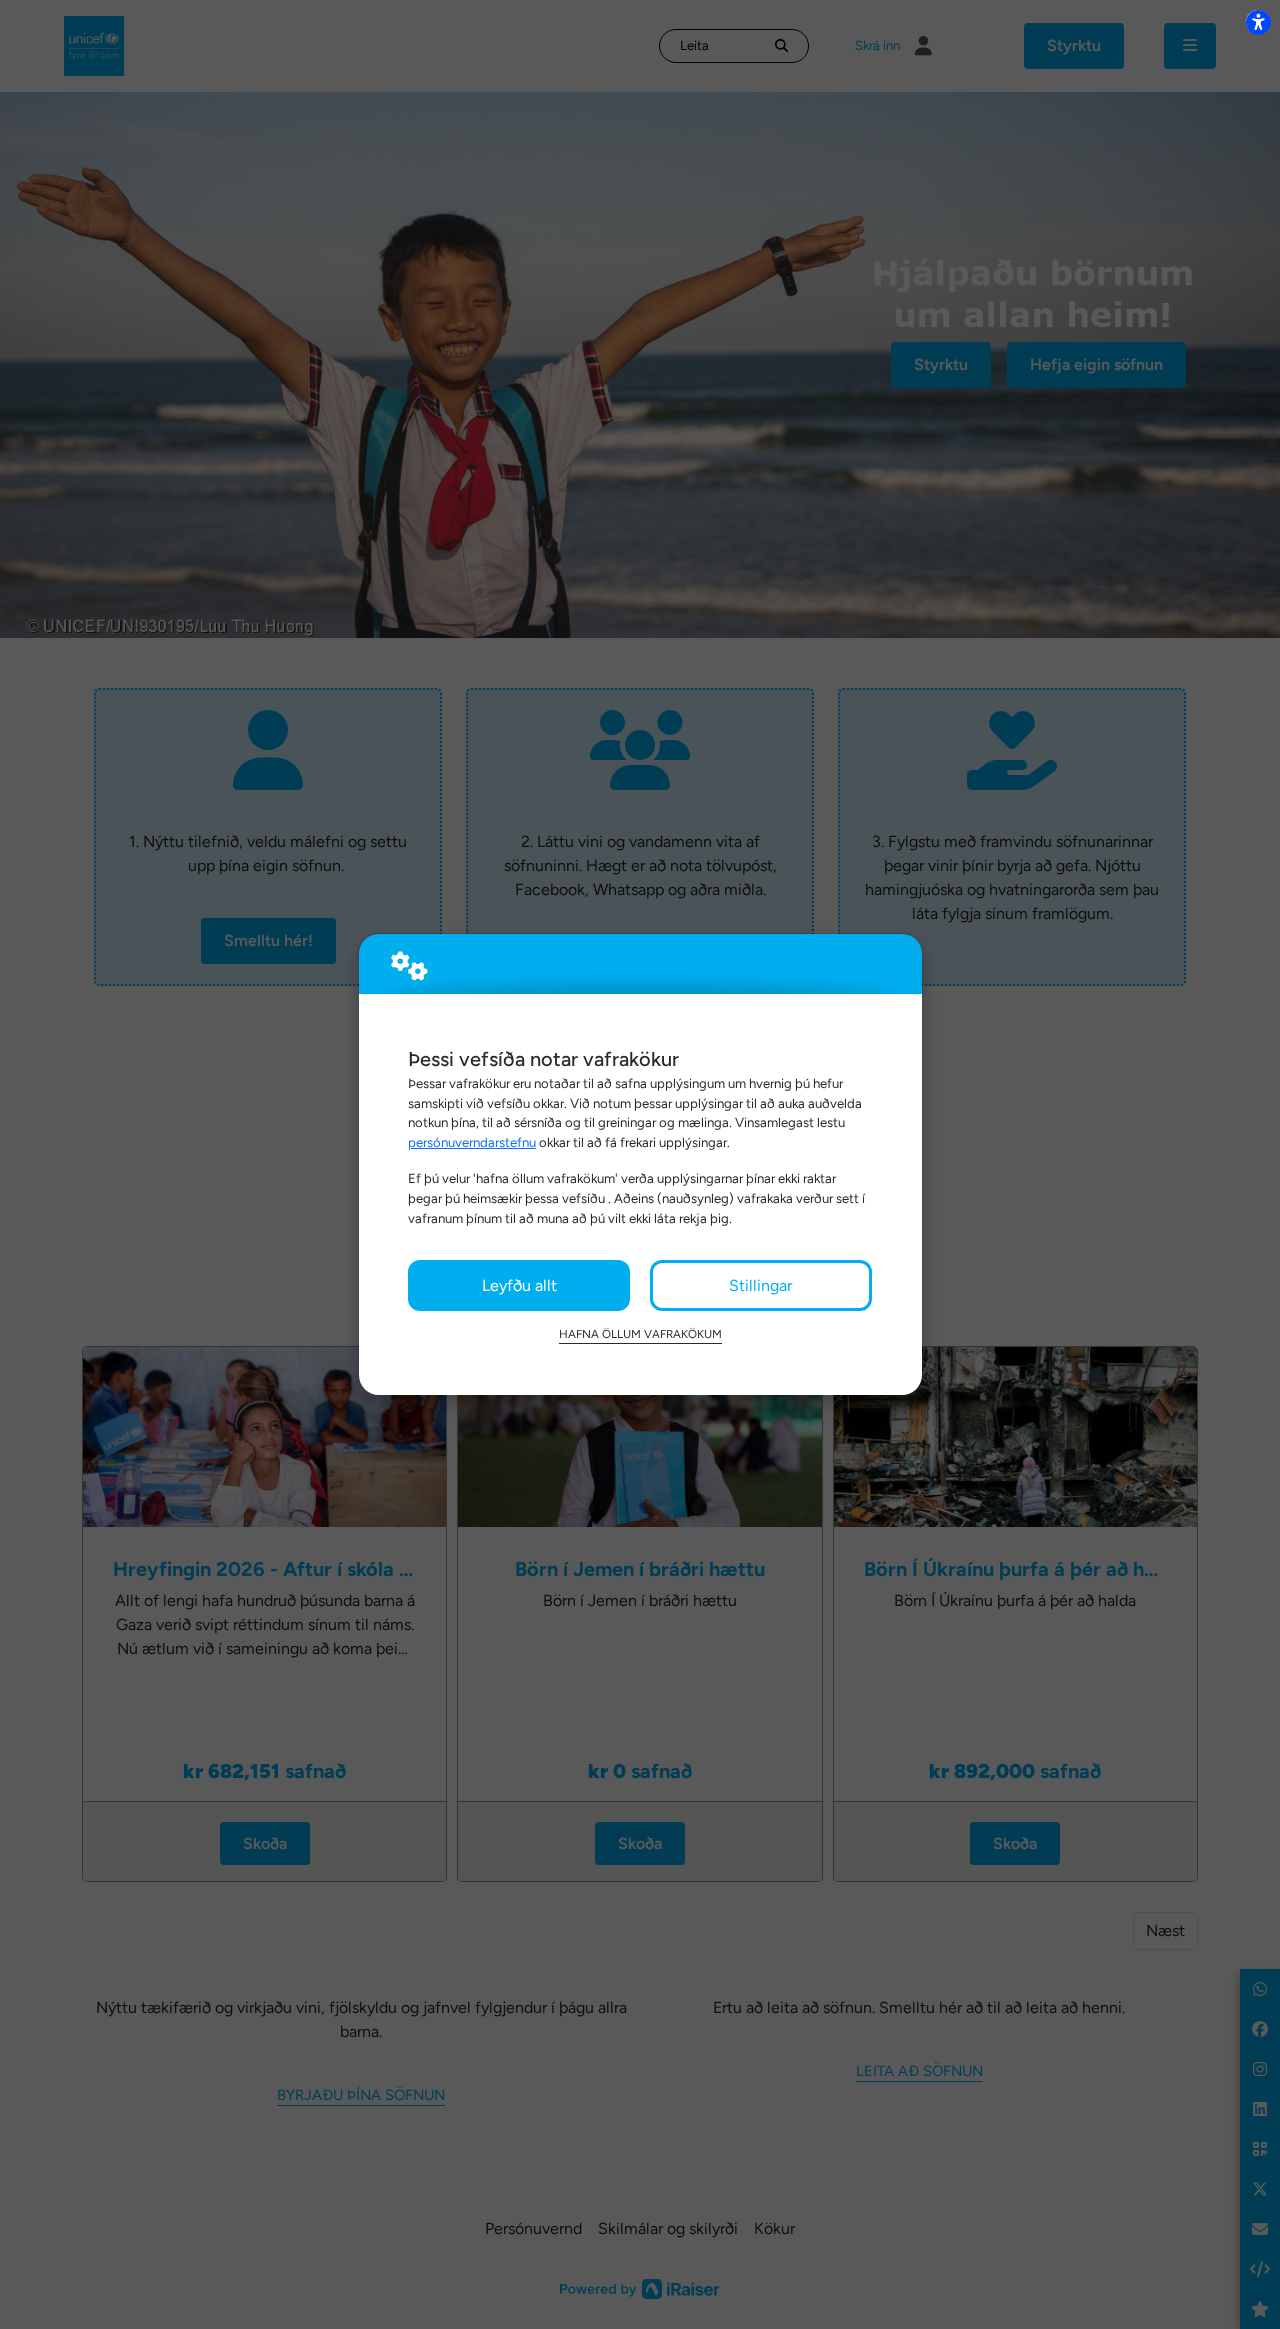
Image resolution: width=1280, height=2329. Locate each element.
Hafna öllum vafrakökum (640, 1334)
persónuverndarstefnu (472, 1142)
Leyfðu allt (519, 1285)
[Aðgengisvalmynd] (1258, 22)
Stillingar (760, 1285)
